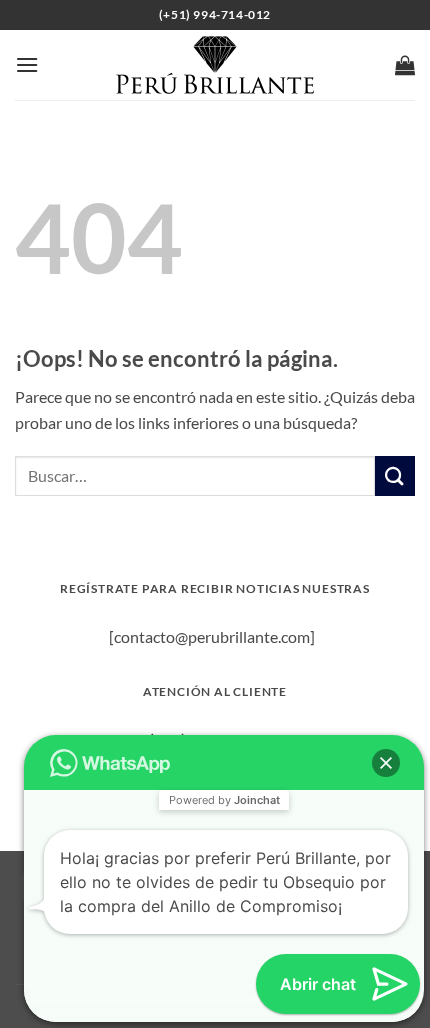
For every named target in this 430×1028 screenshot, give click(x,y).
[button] (27, 64)
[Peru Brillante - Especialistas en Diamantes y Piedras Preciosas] (215, 65)
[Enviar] (395, 475)
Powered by (224, 800)
